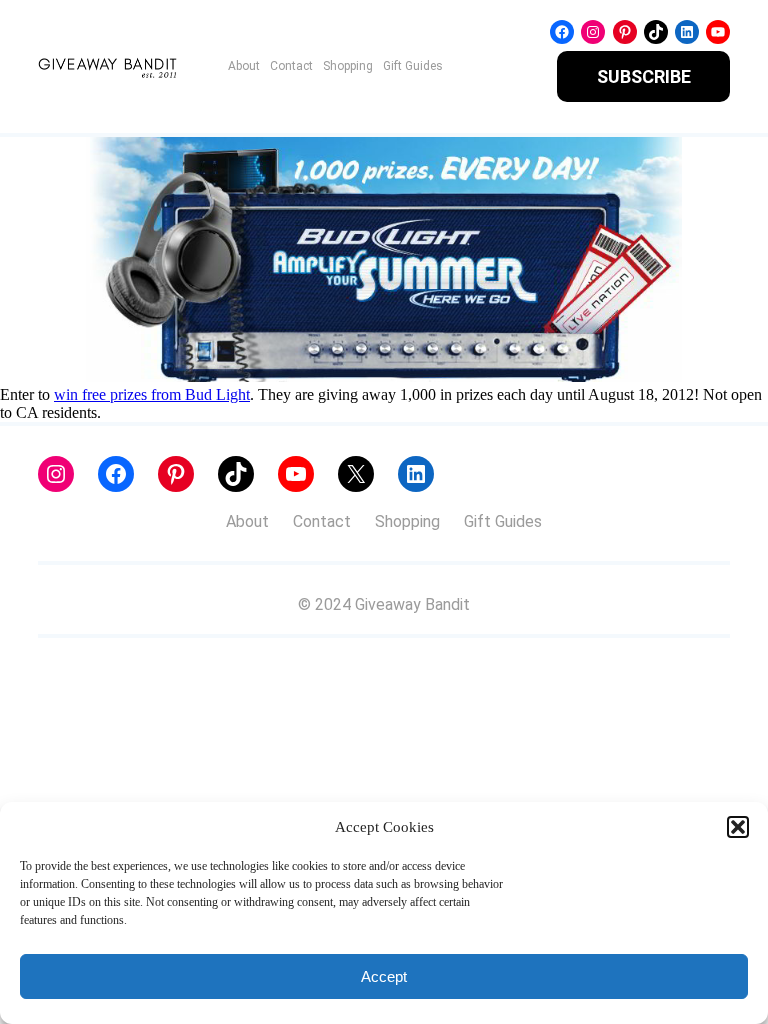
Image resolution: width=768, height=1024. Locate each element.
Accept (384, 976)
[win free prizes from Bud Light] (384, 376)
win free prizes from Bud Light (152, 394)
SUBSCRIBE (644, 76)
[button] (738, 827)
